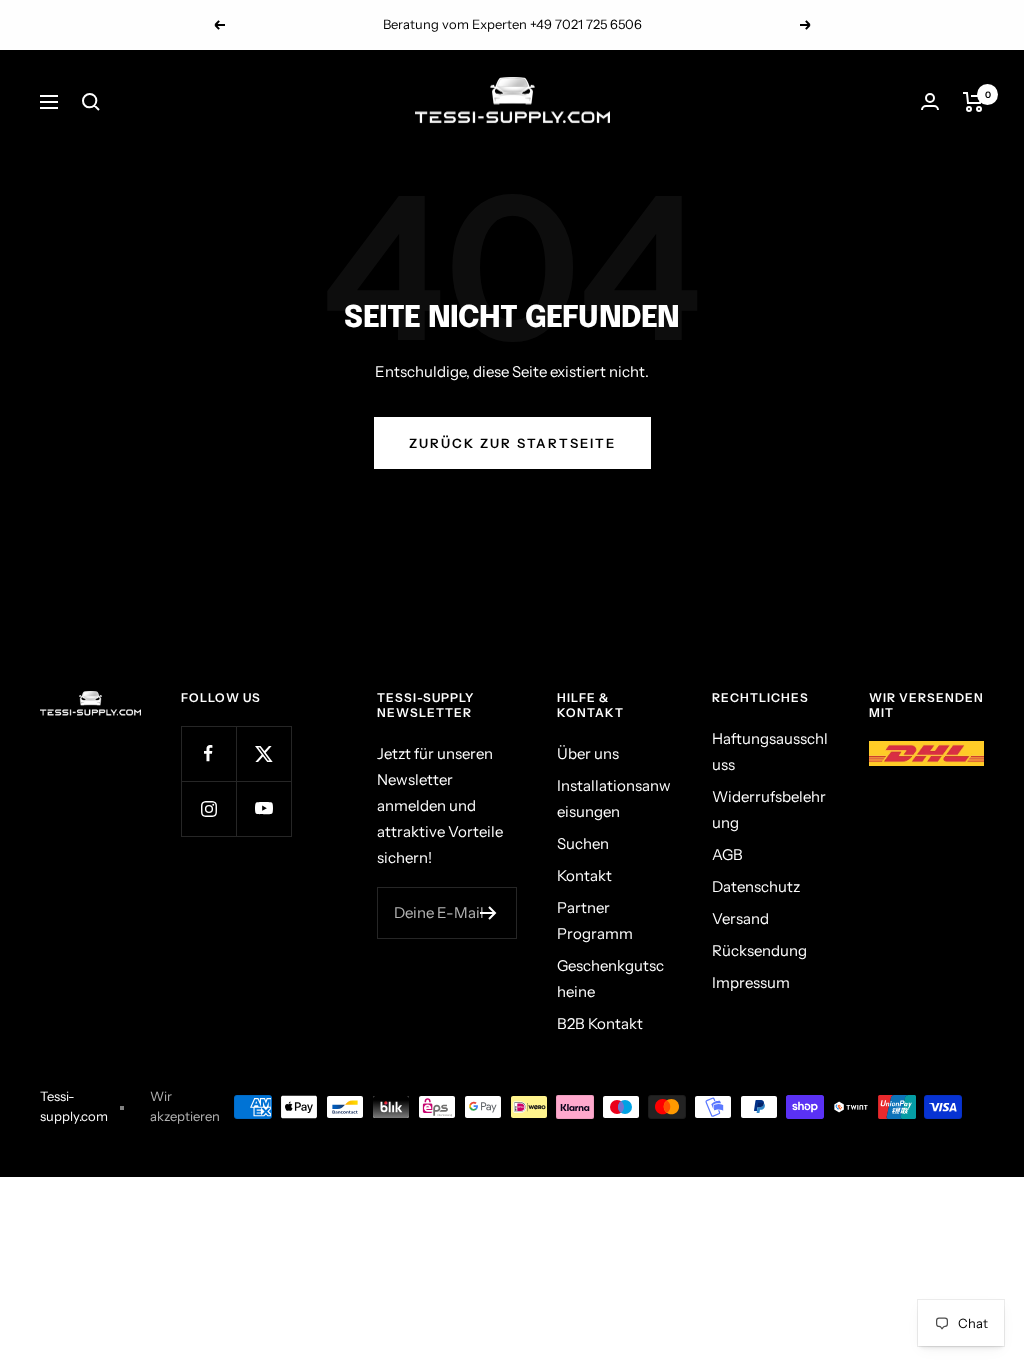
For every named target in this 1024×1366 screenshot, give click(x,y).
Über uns (588, 753)
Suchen (583, 843)
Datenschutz (756, 886)
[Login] (930, 101)
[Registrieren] (488, 913)
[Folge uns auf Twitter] (263, 753)
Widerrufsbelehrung (769, 809)
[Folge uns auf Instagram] (208, 808)
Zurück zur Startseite (512, 443)
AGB (727, 854)
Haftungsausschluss (770, 751)
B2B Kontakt (600, 1023)
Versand (740, 918)
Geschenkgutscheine (610, 978)
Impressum (751, 982)
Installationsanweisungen (614, 798)
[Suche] (91, 102)
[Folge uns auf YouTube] (263, 808)
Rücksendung (759, 950)
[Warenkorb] (973, 102)
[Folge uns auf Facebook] (208, 753)
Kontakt (584, 875)
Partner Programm (595, 920)
